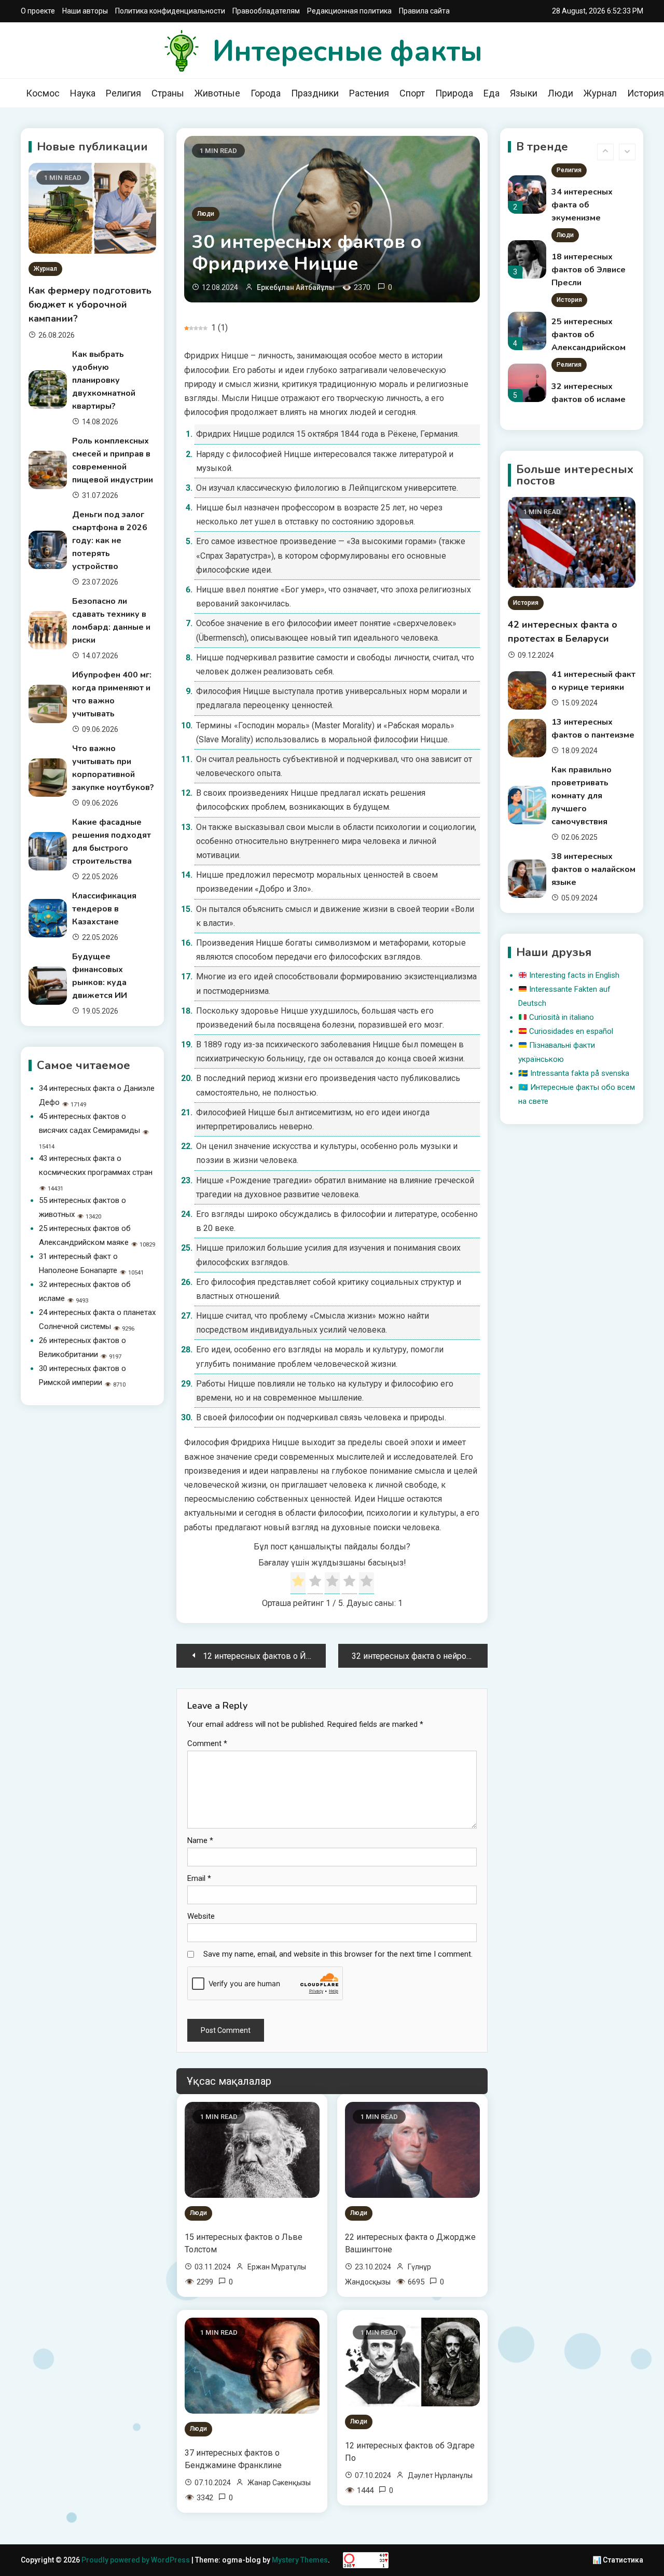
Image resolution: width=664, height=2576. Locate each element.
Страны (168, 93)
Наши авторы (85, 11)
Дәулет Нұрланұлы (440, 2475)
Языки (524, 93)
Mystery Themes (300, 2560)
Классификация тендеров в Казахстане (104, 909)
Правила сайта (424, 11)
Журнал (600, 93)
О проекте (38, 11)
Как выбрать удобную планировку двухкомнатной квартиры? (104, 380)
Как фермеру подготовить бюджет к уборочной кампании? (90, 304)
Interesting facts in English (574, 975)
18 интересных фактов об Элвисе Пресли (589, 206)
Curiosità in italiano (562, 1017)
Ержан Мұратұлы (277, 2267)
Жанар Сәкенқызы (279, 2483)
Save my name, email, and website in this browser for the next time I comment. (338, 1954)
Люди (561, 93)
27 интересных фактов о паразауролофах (586, 400)
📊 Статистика (618, 2560)
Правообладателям (266, 11)
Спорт (412, 93)
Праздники (315, 93)
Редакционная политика (349, 11)
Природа (454, 93)
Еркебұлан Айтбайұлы (296, 287)
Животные (217, 93)
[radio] (298, 1583)
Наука (83, 93)
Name (200, 1840)
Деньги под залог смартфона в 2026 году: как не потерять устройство (110, 541)
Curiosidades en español (571, 1031)
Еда (492, 93)
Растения (369, 93)
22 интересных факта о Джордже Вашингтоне (410, 2243)
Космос (43, 93)
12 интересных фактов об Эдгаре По (410, 2452)
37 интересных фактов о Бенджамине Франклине (233, 2459)
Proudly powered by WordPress (136, 2560)
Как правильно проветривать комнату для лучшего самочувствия (582, 796)
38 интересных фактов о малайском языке (593, 869)
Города (266, 93)
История (569, 236)
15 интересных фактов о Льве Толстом (244, 2243)
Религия (123, 93)
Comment (207, 1743)
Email (199, 1878)
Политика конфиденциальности (170, 11)
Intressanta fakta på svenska (580, 1073)
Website (201, 1916)
